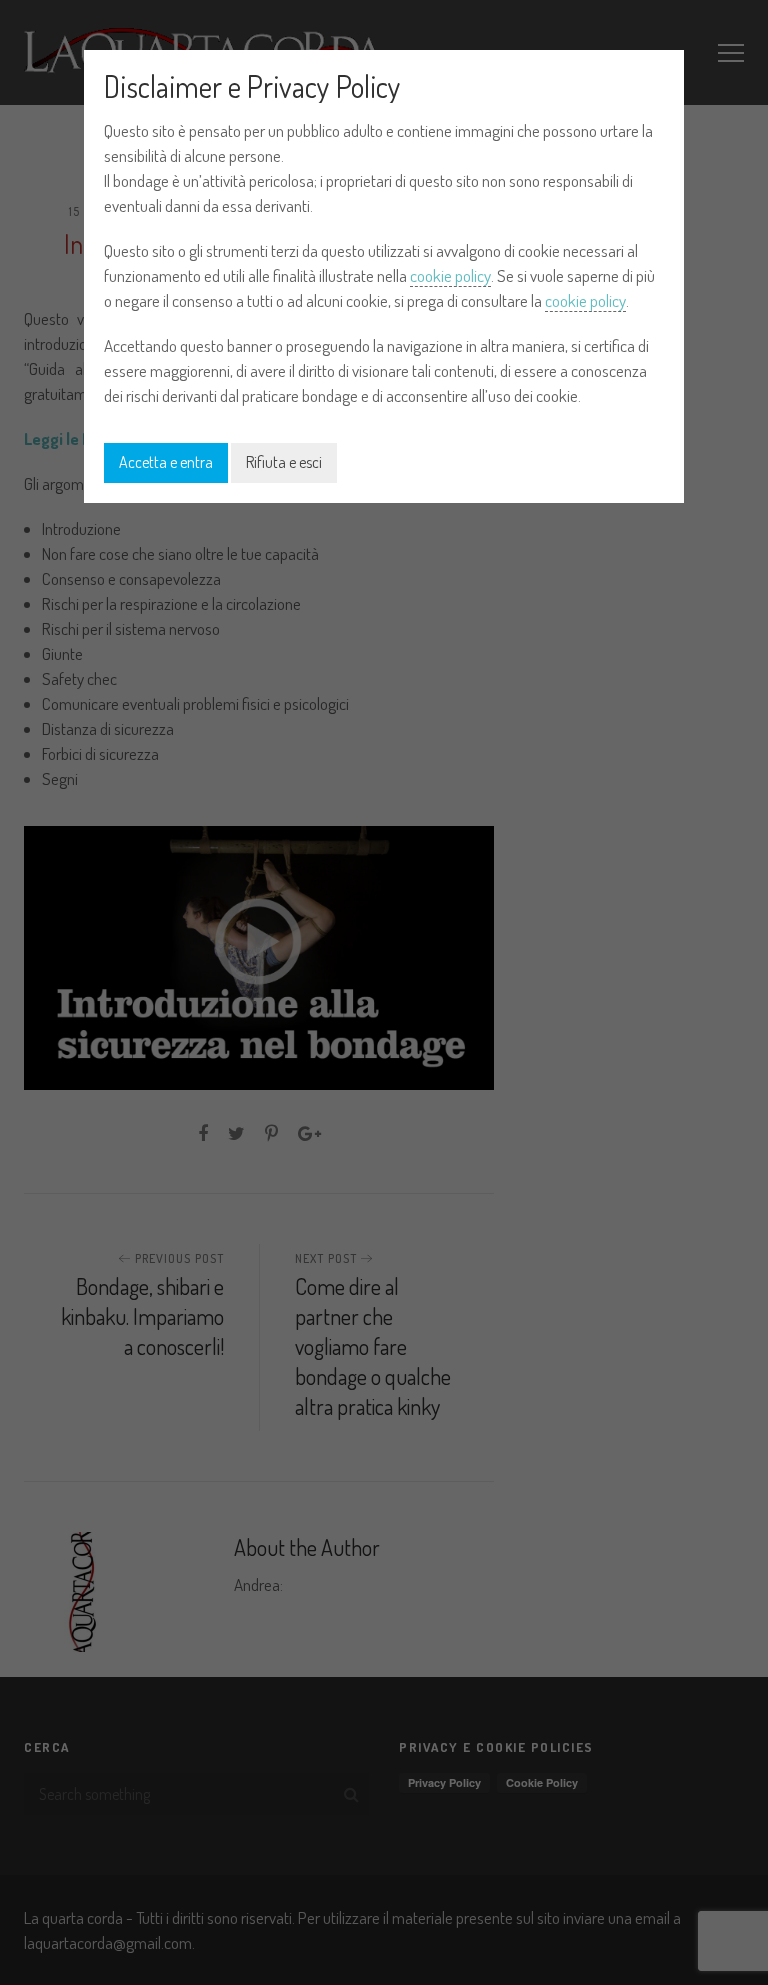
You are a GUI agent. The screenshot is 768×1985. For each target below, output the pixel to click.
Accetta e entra (166, 462)
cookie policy (450, 275)
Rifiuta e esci (284, 462)
